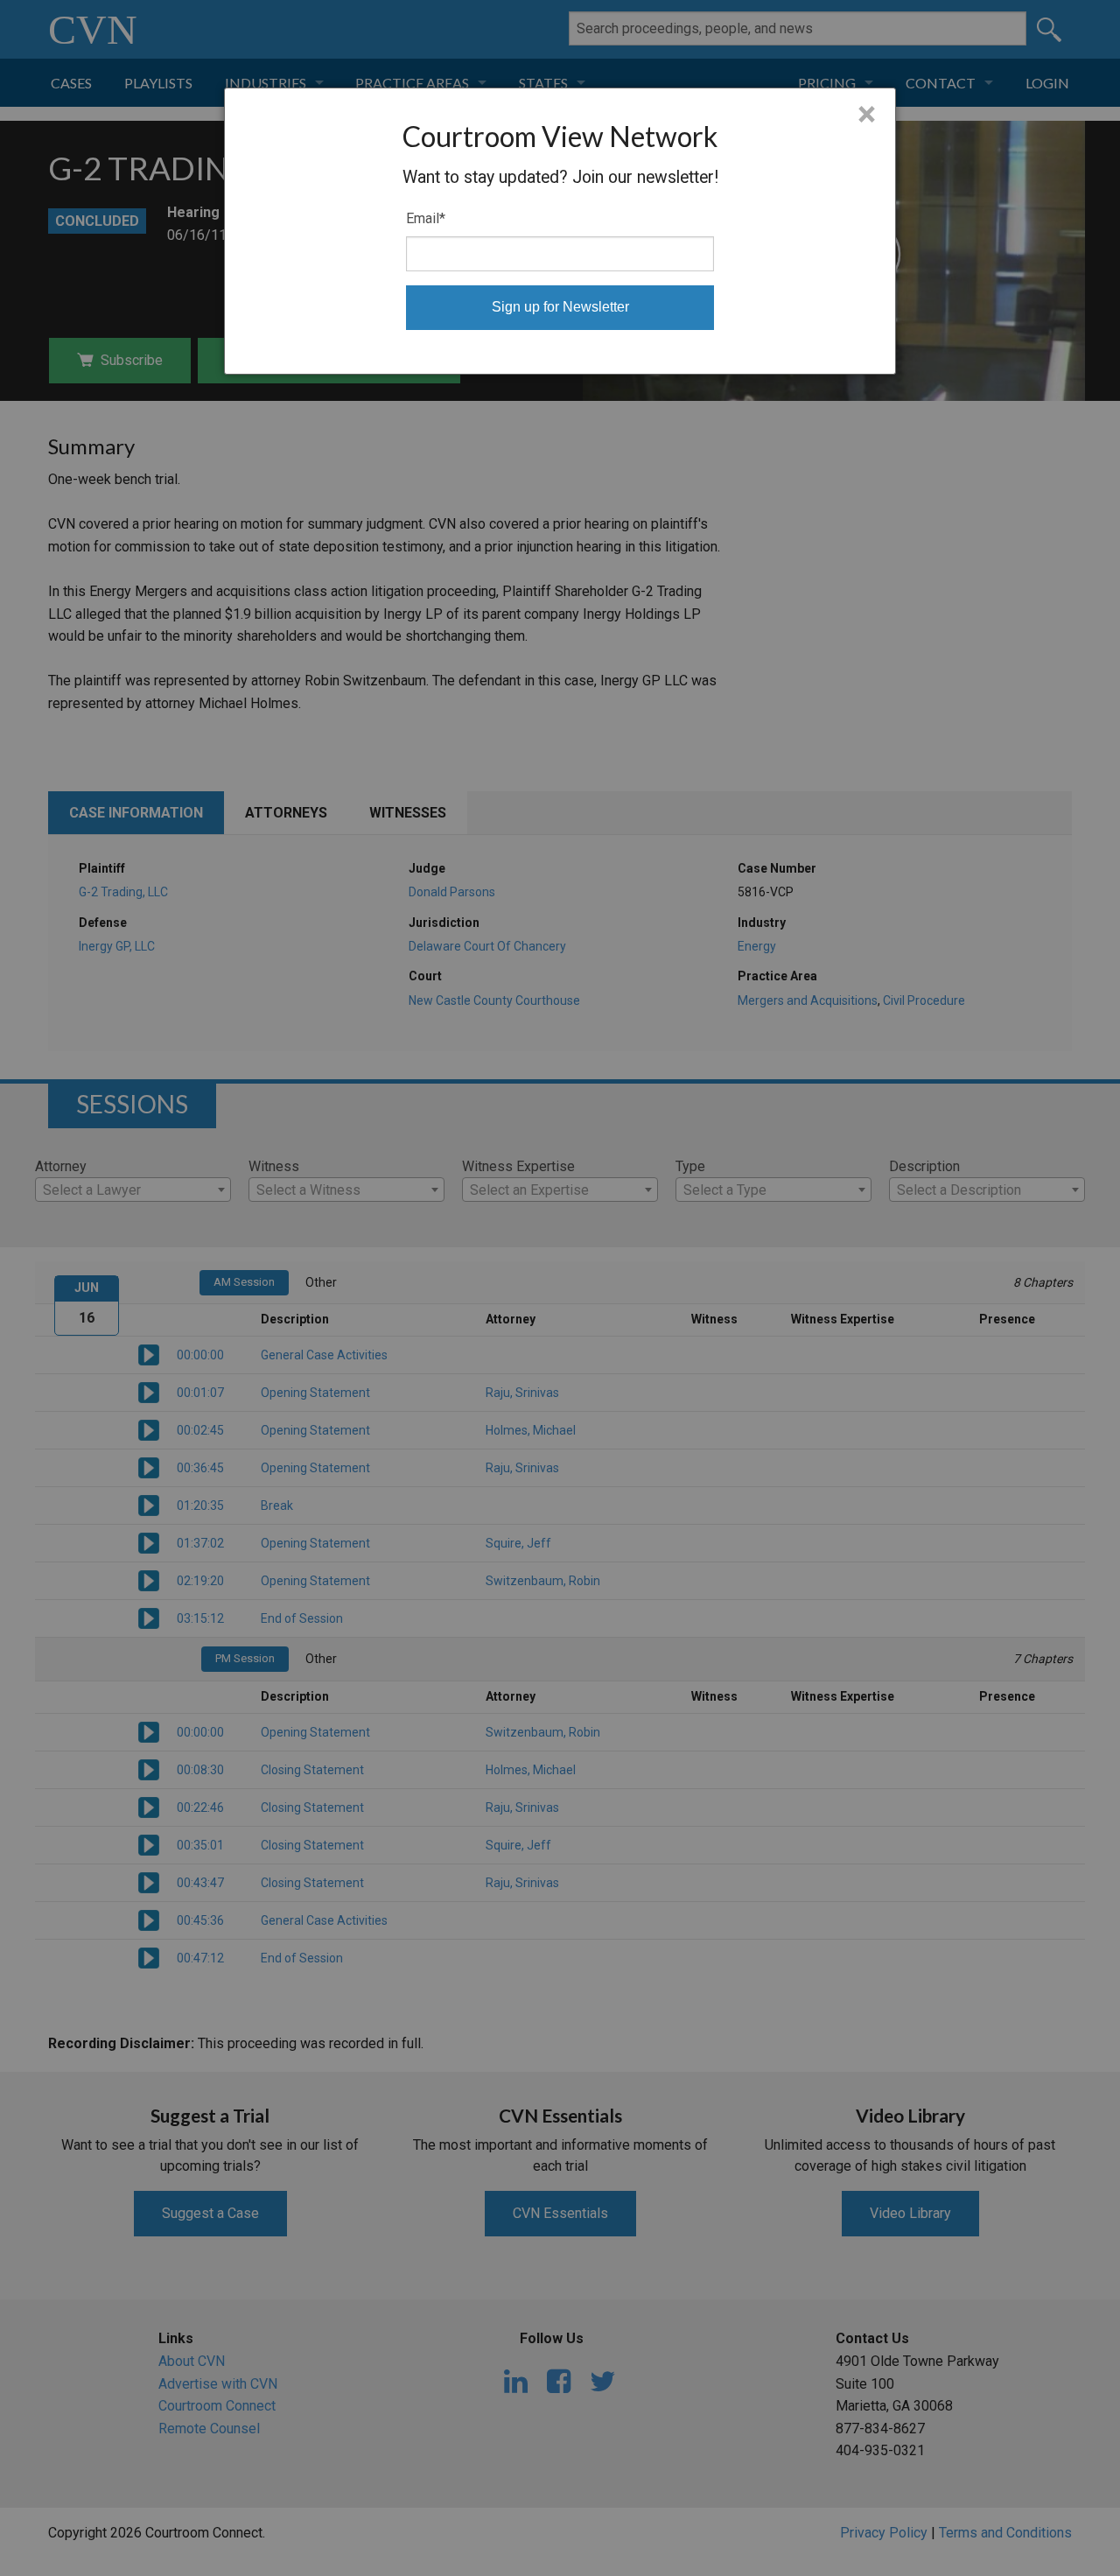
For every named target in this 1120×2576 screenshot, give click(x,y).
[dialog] (560, 231)
